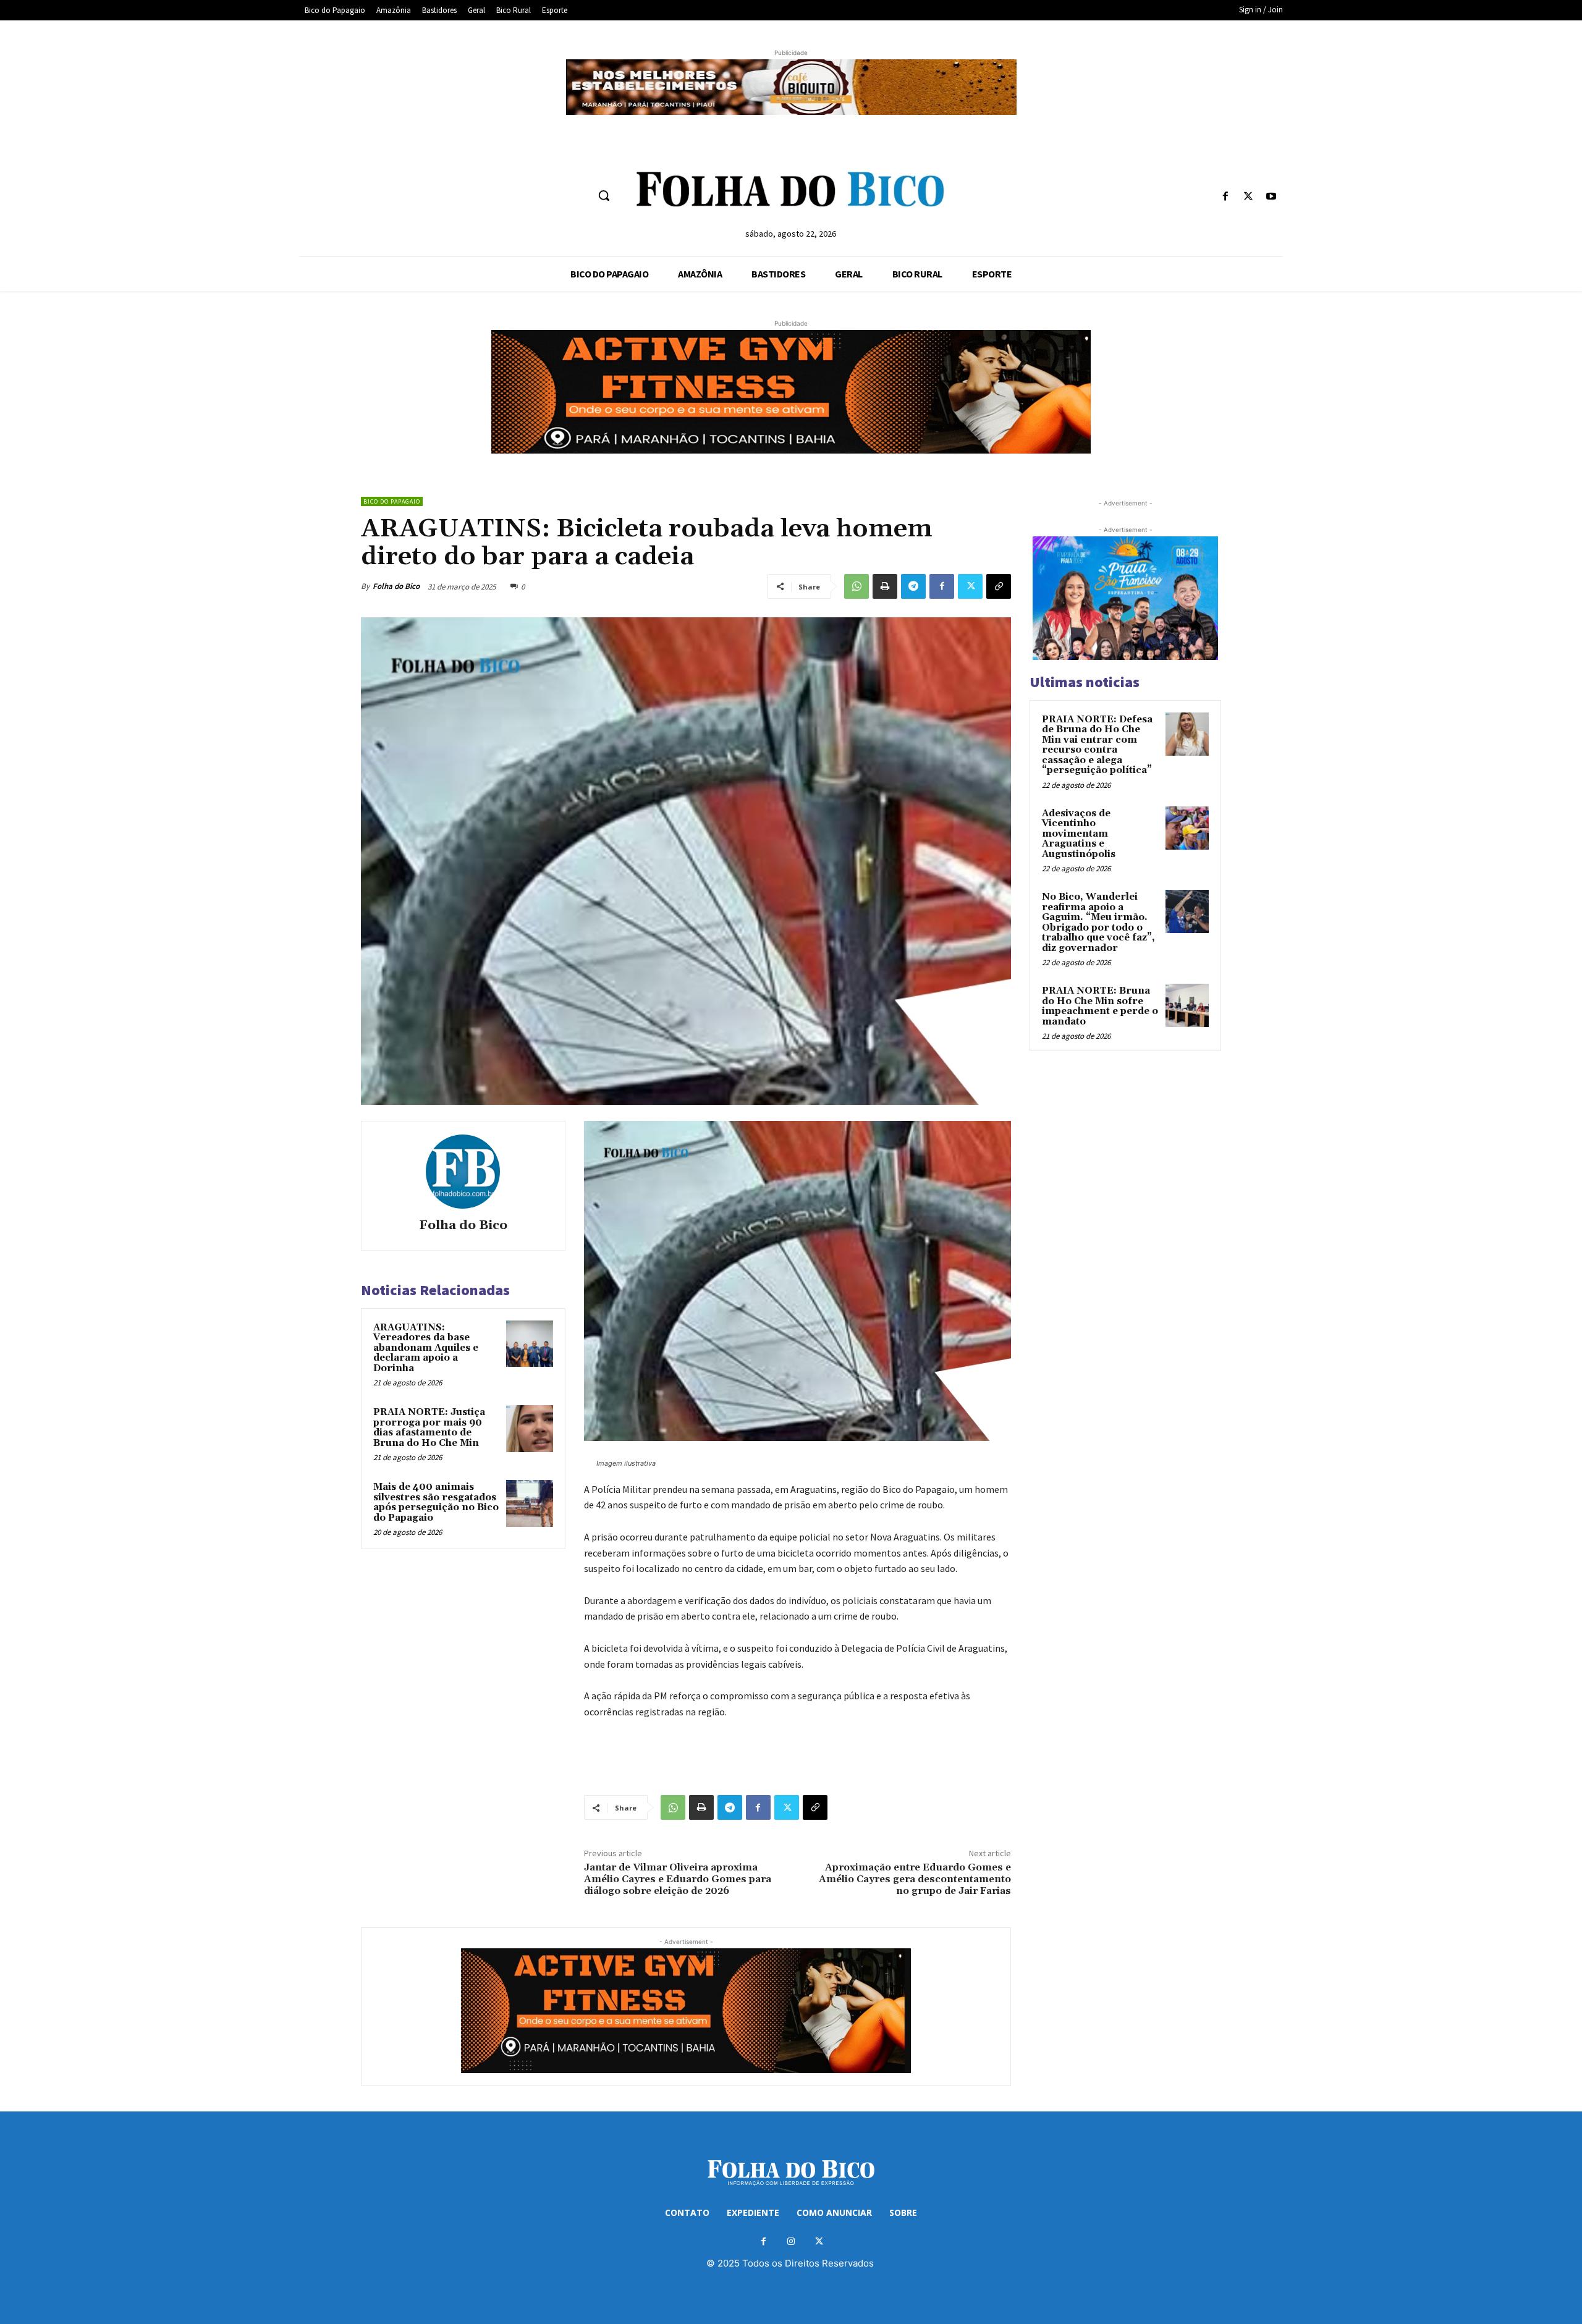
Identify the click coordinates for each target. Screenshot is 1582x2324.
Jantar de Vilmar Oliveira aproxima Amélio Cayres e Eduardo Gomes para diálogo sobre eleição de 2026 (678, 1879)
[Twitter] (1249, 197)
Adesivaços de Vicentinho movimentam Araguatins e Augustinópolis (1079, 834)
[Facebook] (1225, 197)
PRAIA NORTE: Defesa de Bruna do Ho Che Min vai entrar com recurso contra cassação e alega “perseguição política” (1097, 745)
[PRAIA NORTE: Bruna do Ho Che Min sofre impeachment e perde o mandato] (1187, 1005)
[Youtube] (1271, 197)
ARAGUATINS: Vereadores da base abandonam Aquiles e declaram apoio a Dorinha (426, 1348)
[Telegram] (913, 586)
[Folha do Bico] (463, 1172)
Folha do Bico (396, 586)
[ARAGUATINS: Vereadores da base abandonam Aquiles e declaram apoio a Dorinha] (530, 1344)
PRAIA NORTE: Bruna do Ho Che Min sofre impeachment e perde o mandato (1100, 1006)
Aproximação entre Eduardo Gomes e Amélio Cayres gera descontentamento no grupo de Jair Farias (915, 1879)
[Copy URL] (999, 586)
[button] (604, 195)
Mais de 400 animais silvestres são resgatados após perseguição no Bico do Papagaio (436, 1502)
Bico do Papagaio (392, 501)
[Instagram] (791, 2242)
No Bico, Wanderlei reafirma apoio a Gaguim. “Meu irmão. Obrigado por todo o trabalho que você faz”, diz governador (1098, 923)
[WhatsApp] (857, 586)
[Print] (885, 586)
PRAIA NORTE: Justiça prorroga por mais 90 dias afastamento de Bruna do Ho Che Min (429, 1428)
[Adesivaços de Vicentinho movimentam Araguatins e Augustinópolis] (1187, 828)
